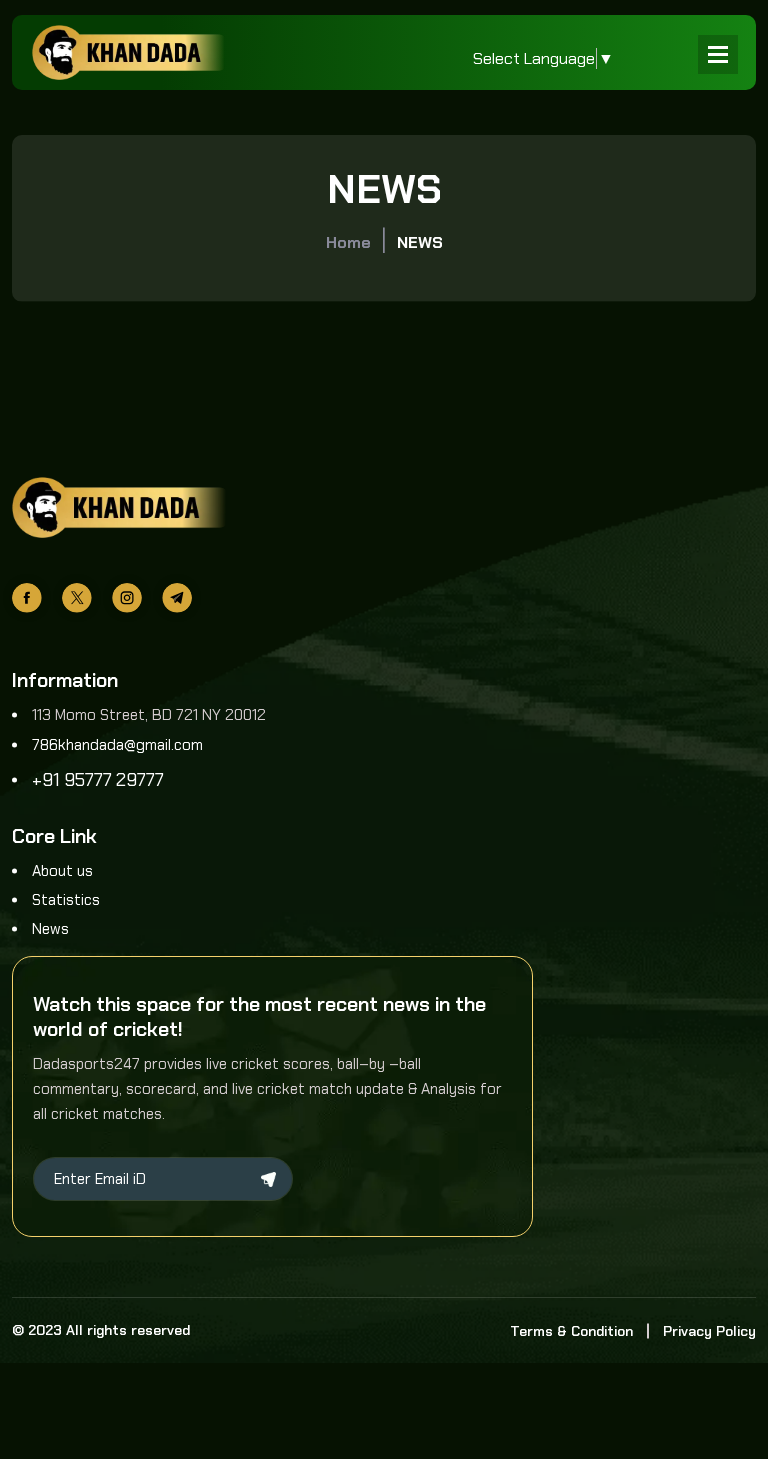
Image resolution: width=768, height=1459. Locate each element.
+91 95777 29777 (98, 780)
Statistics (66, 900)
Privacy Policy (709, 1331)
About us (62, 871)
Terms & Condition (571, 1331)
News (50, 929)
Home (348, 242)
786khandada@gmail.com (117, 745)
